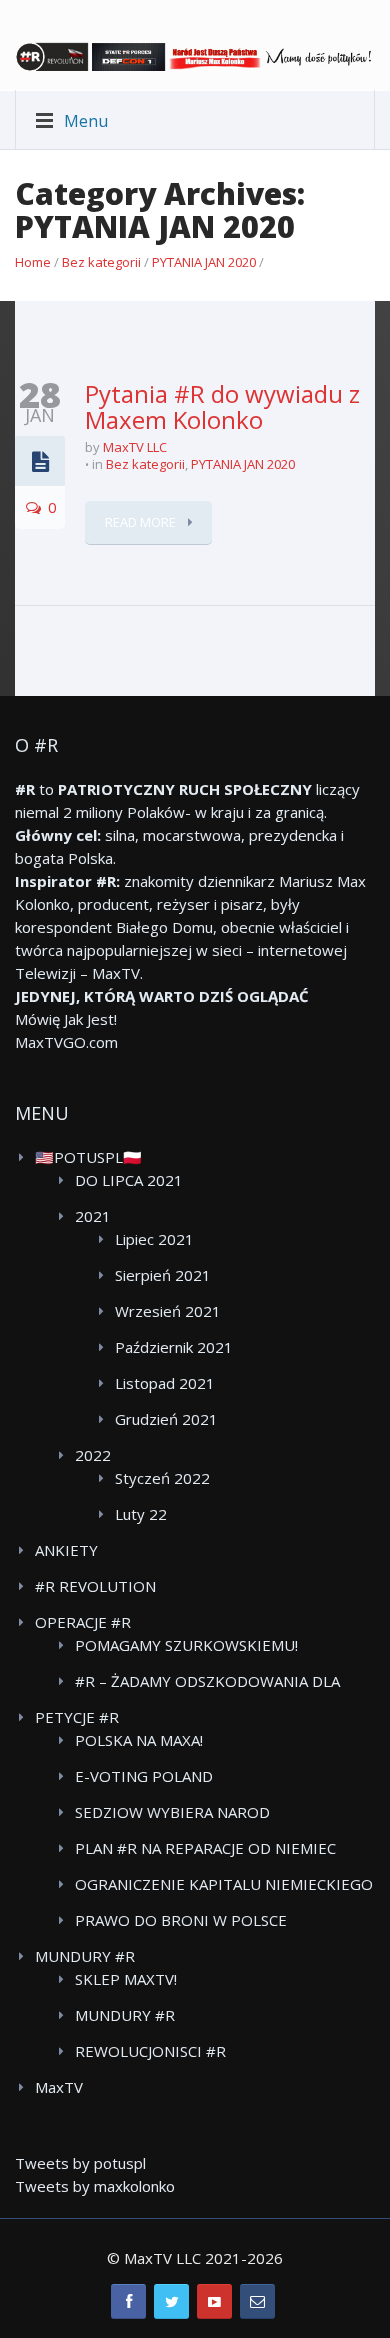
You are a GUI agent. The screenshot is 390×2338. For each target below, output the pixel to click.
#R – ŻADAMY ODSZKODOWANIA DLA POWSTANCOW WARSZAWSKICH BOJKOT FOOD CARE (221, 1682)
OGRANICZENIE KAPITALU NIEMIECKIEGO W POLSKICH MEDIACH (224, 1885)
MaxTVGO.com (66, 1042)
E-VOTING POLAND (144, 1776)
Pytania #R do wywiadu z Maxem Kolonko (222, 406)
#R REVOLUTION (95, 1586)
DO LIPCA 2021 (129, 1180)
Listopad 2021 (165, 1383)
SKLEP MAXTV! (126, 1979)
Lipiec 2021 (154, 1239)
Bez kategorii (101, 262)
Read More (142, 522)
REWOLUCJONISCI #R (150, 2051)
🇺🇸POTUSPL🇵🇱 (88, 1157)
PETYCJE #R (77, 1717)
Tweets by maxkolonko (95, 2186)
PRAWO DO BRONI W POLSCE (181, 1920)
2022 (93, 1455)
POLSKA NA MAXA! (139, 1740)
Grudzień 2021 (166, 1419)
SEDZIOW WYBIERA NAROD (172, 1812)
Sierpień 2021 (163, 1275)
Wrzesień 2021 (168, 1311)
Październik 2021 (174, 1347)
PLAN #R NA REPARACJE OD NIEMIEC (205, 1848)
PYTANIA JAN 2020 (204, 262)
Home (33, 262)
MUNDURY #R (85, 1956)
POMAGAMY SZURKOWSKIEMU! (186, 1645)
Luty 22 (141, 1514)
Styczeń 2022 (162, 1478)
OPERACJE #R (83, 1622)
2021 (93, 1216)
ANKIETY (66, 1550)
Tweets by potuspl (80, 2163)
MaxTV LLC (135, 447)
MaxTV (59, 2087)
